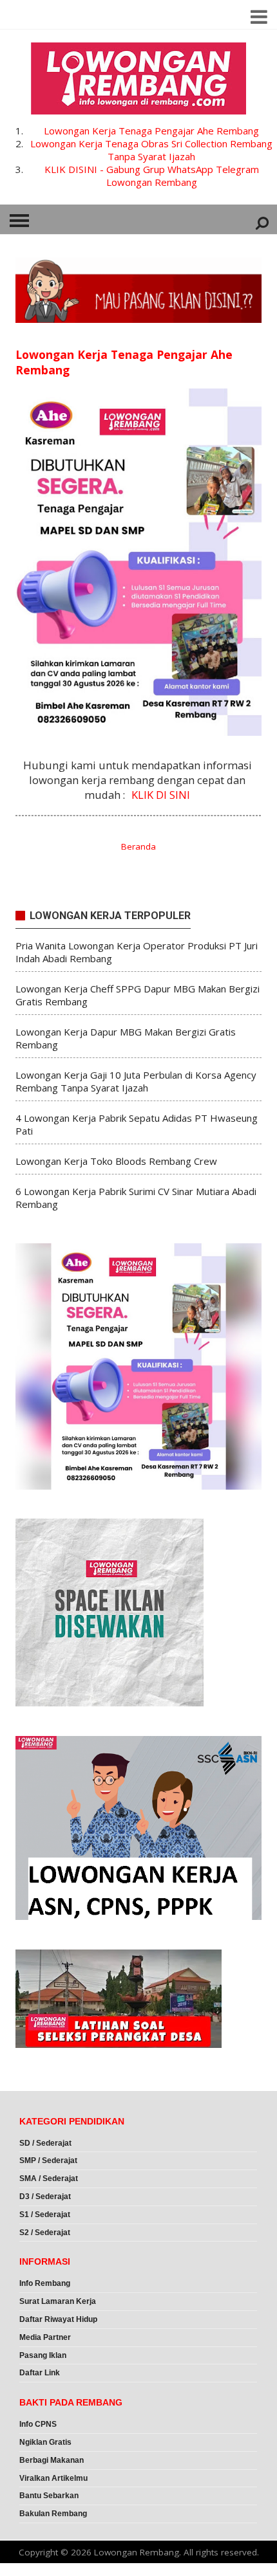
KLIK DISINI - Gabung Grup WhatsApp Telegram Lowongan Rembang (152, 176)
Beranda (138, 846)
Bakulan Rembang (53, 2514)
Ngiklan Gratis (45, 2442)
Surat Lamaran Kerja (58, 2301)
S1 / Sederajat (45, 2215)
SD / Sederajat (45, 2143)
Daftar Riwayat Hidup (58, 2319)
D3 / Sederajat (45, 2197)
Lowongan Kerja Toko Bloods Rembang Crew (116, 1161)
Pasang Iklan (43, 2355)
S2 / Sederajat (45, 2233)
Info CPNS (38, 2424)
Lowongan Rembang (137, 2552)
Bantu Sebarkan (49, 2496)
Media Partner (45, 2337)
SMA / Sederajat (49, 2179)
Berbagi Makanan (52, 2460)
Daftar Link (40, 2373)
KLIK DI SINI (161, 795)
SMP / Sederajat (48, 2160)
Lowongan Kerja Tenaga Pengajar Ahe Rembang (151, 131)
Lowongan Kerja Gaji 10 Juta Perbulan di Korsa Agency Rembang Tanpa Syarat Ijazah (136, 1081)
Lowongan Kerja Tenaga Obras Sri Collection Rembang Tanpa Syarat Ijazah (151, 150)
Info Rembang (45, 2283)
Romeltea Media (36, 2570)
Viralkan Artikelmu (53, 2478)
